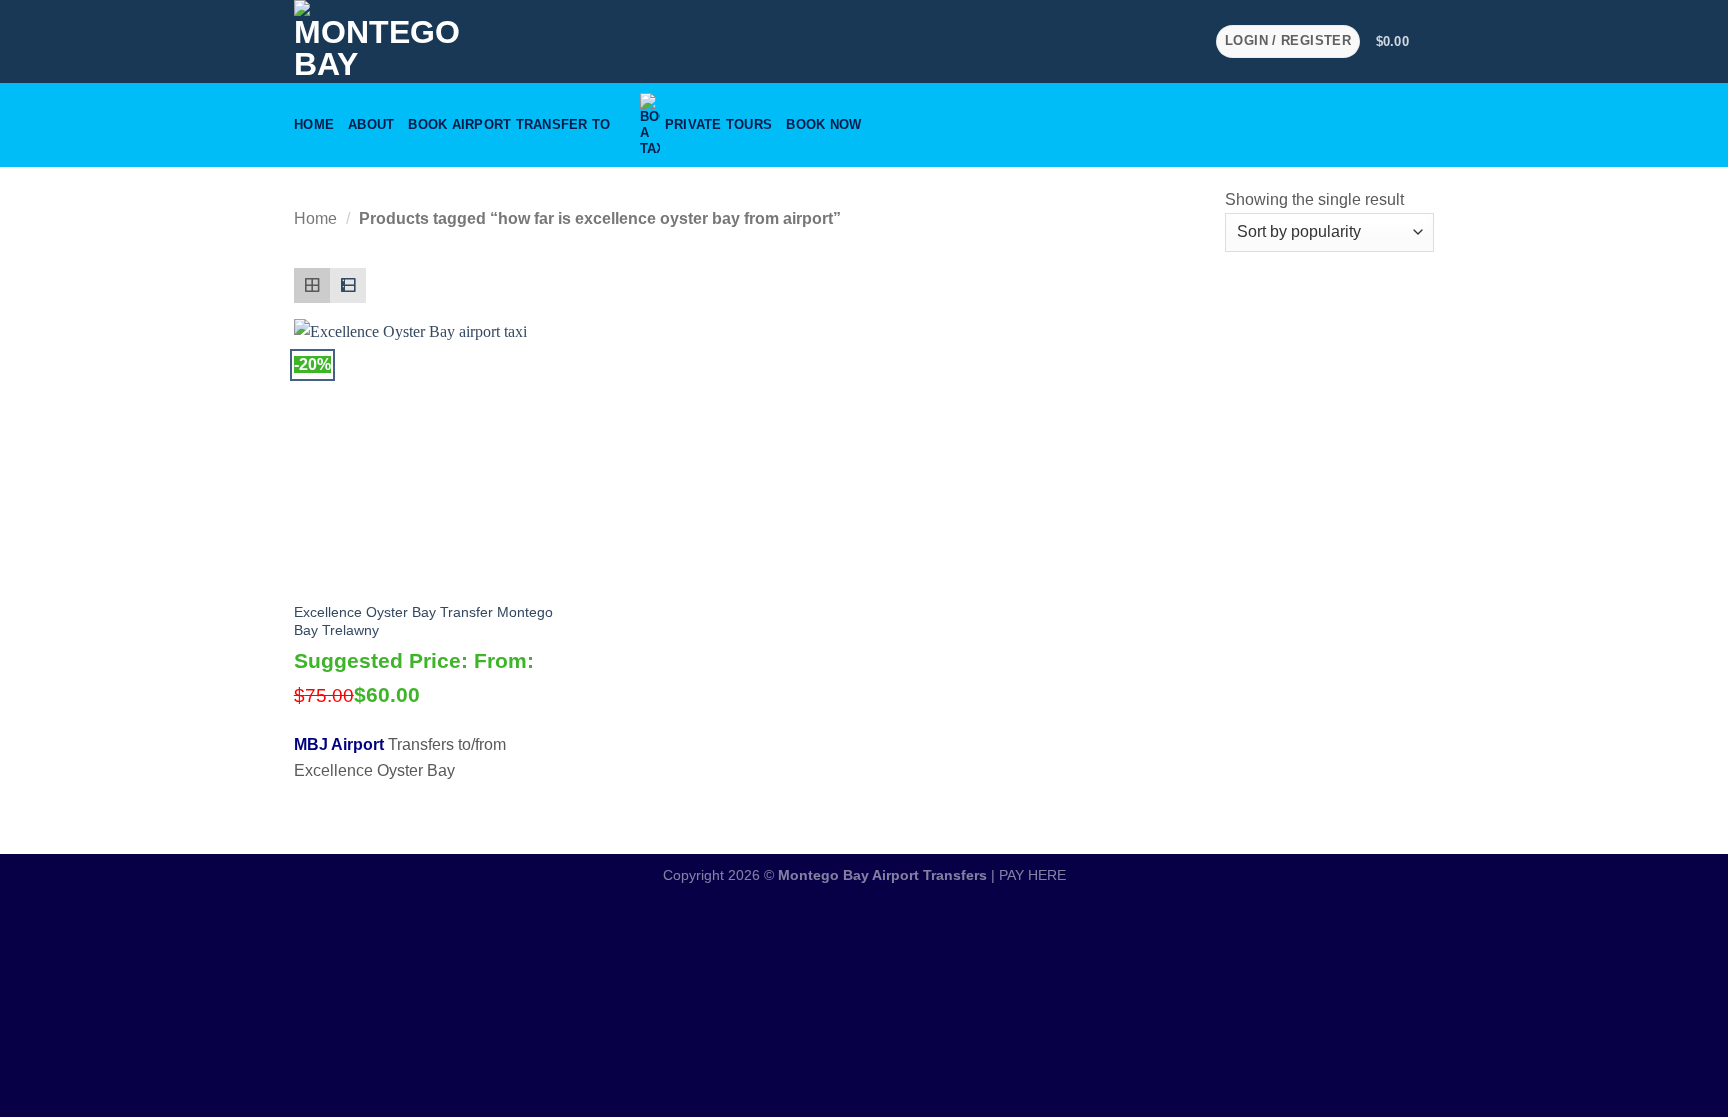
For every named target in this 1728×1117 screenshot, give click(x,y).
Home (314, 124)
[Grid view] (312, 286)
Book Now (823, 124)
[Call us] (1187, 41)
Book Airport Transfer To (509, 124)
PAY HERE (1032, 875)
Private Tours (718, 124)
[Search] (1426, 125)
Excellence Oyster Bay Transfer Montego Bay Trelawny (423, 621)
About (371, 124)
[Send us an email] (1161, 41)
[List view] (348, 286)
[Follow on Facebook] (1135, 41)
